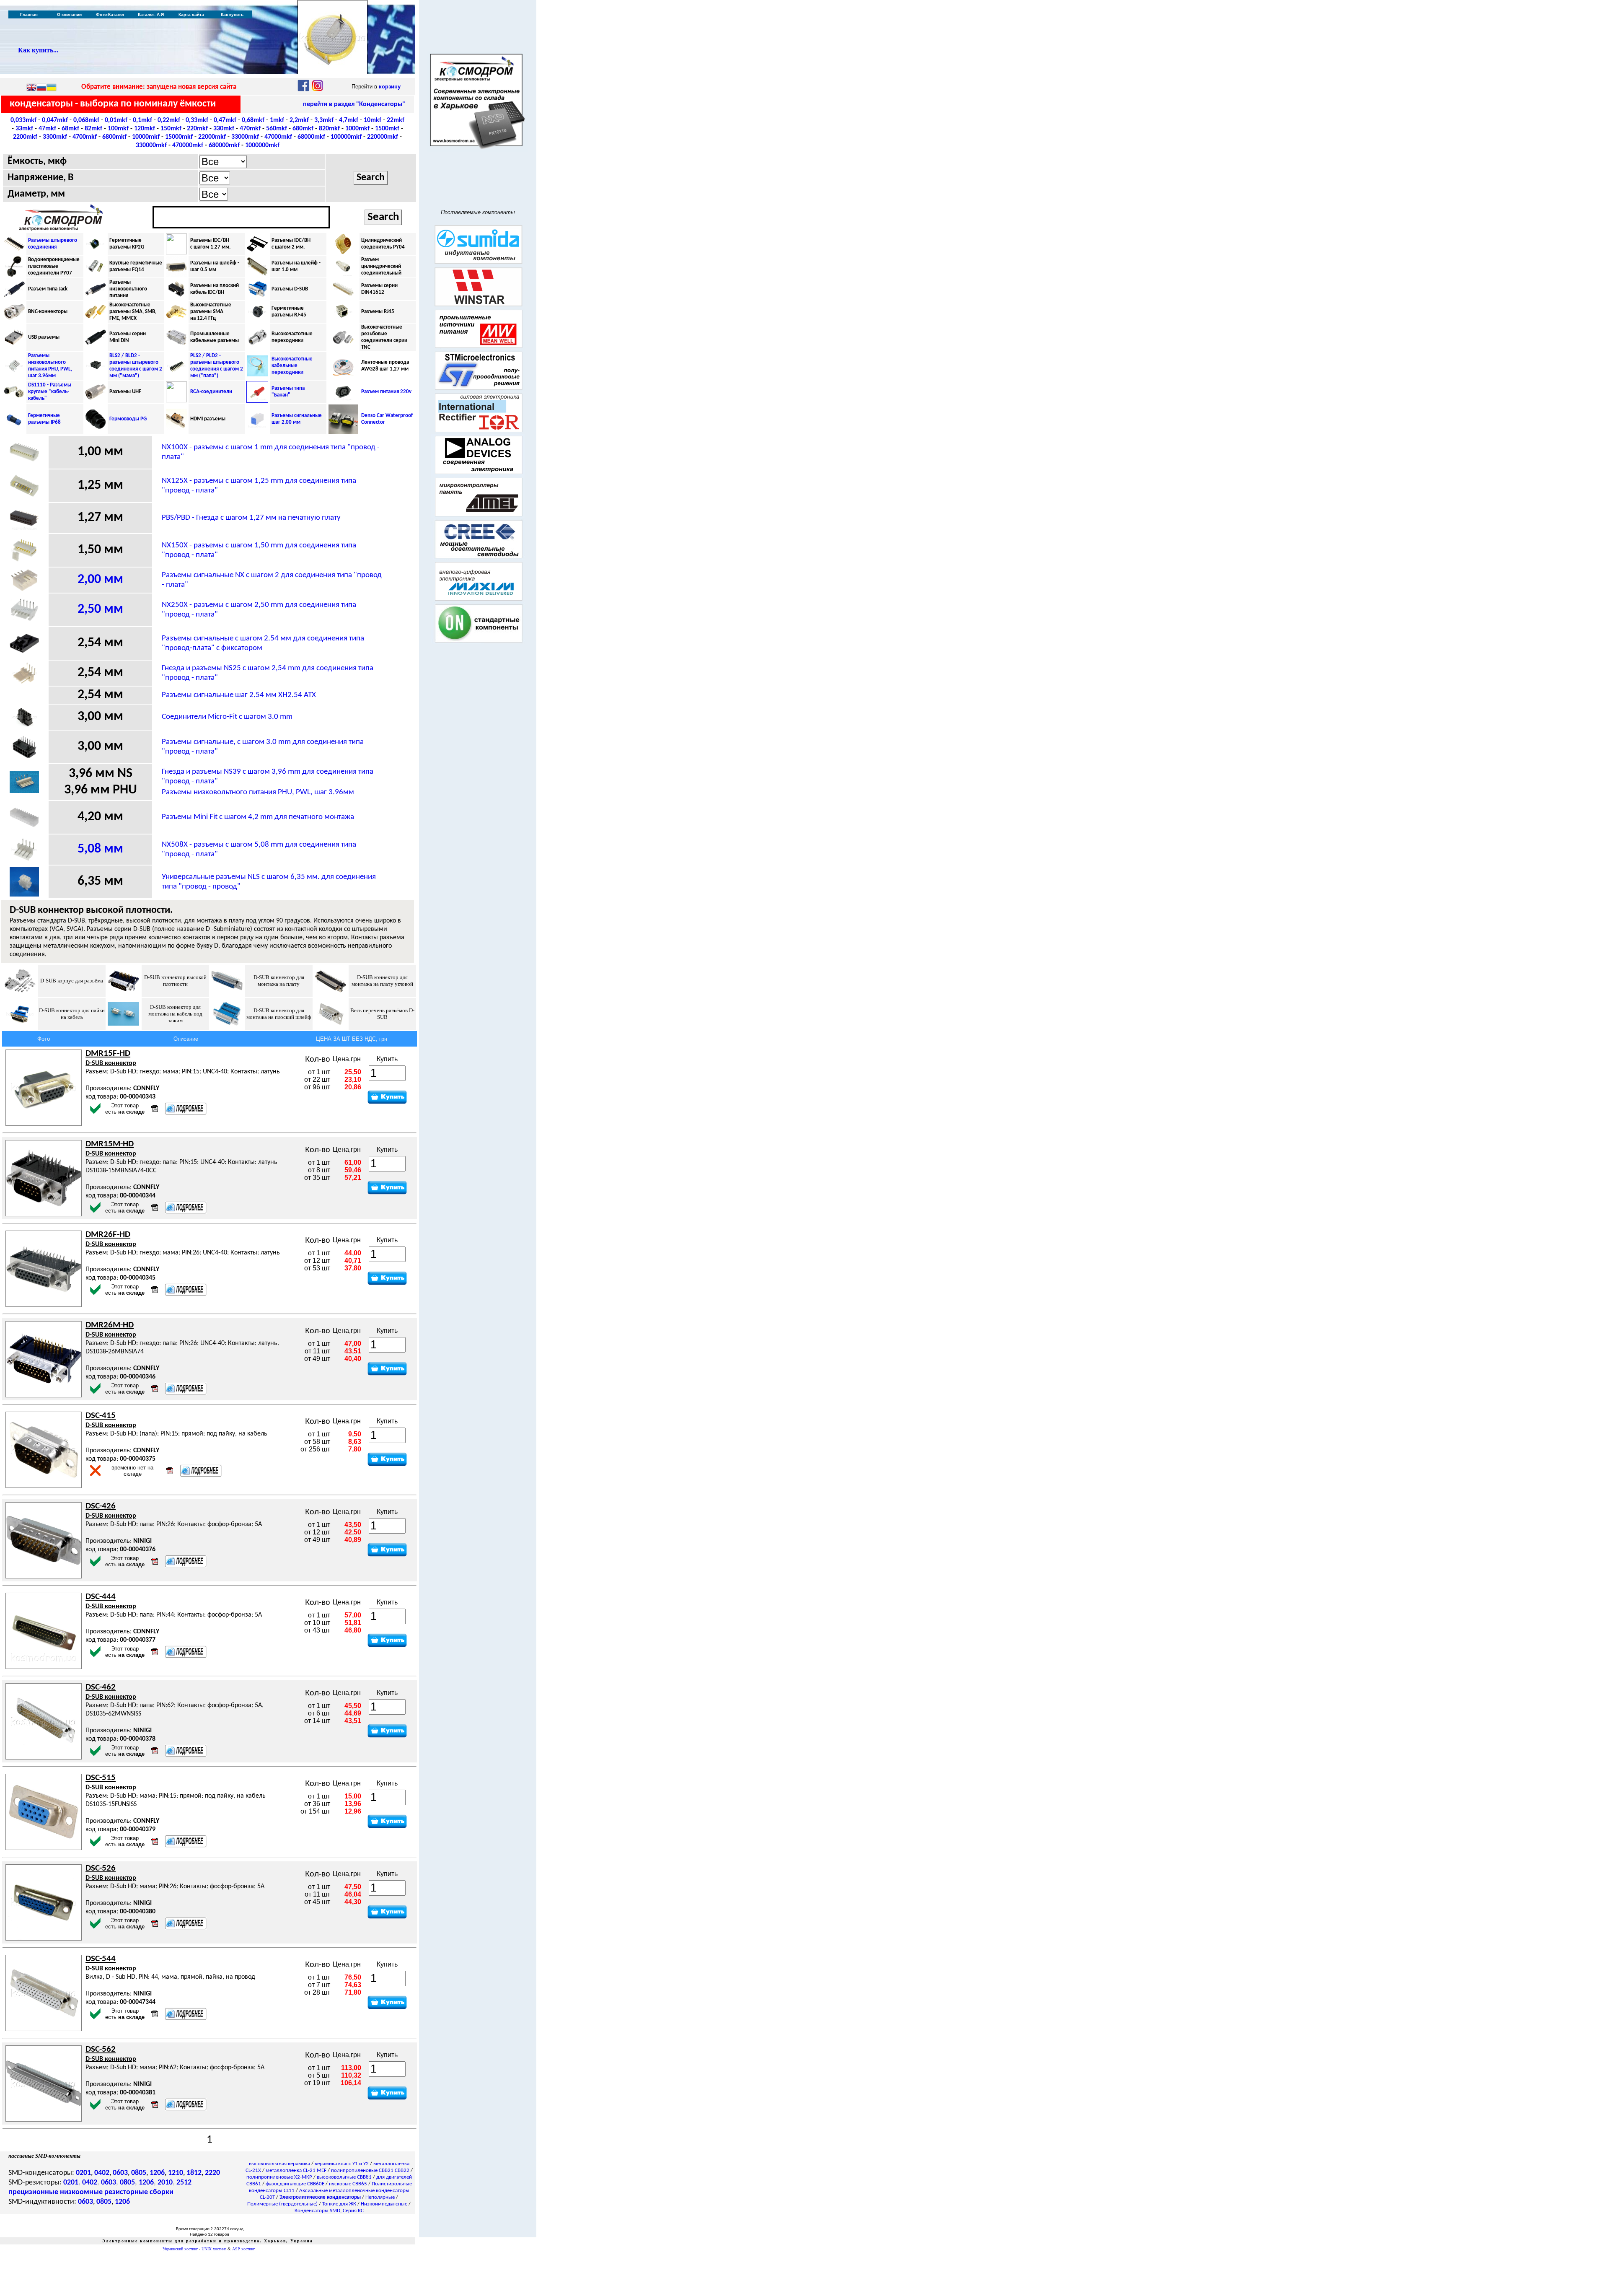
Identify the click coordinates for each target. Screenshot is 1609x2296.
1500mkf (387, 129)
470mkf (250, 129)
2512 (184, 2183)
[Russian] (41, 88)
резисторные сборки (139, 2192)
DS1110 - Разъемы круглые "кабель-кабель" (50, 392)
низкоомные (81, 2192)
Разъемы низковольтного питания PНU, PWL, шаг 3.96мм (258, 792)
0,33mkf (197, 120)
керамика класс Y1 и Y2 (342, 2164)
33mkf (24, 129)
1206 (157, 2173)
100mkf (118, 129)
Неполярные (380, 2197)
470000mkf (188, 145)
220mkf (197, 129)
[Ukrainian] (52, 88)
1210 (176, 2173)
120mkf (145, 129)
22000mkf (212, 137)
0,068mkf (86, 120)
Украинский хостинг (180, 2249)
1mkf (277, 120)
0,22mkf (169, 120)
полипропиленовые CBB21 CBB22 (370, 2170)
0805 (139, 2173)
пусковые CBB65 (348, 2184)
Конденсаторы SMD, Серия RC (329, 2211)
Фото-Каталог (110, 14)
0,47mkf (225, 120)
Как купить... (38, 50)
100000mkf (346, 137)
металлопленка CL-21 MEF (296, 2170)
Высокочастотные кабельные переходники (292, 366)
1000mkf (357, 129)
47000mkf (278, 137)
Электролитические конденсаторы (320, 2197)
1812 (194, 2173)
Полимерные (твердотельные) (282, 2204)
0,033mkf (23, 120)
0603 (120, 2173)
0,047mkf (55, 120)
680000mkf (224, 145)
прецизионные (33, 2192)
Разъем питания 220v (386, 392)
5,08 (100, 849)
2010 (165, 2183)
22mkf (396, 120)
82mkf (93, 129)
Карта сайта (191, 14)
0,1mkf (142, 120)
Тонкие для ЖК (339, 2204)
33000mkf (245, 137)
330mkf (224, 129)
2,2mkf (299, 120)
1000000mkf (262, 145)
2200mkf (25, 137)
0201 (83, 2173)
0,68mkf (253, 120)
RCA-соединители (211, 392)
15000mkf (179, 137)
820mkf (329, 129)
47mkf (47, 129)
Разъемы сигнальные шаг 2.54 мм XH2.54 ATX (239, 695)
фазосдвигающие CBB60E (295, 2184)
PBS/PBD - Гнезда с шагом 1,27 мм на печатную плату (251, 518)
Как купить (232, 14)
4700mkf (85, 137)
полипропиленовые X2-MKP (279, 2177)
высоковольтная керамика (279, 2164)
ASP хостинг (243, 2249)
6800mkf (114, 137)
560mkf (277, 129)
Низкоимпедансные (384, 2204)
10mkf (373, 120)
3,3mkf (324, 120)
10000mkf (146, 137)
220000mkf (383, 137)
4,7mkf (349, 120)
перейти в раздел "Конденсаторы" (354, 104)
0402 (102, 2173)
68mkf (70, 129)
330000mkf (151, 145)
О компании (69, 14)
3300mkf (55, 137)
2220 (212, 2173)
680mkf (303, 129)
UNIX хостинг (214, 2249)
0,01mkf (116, 120)
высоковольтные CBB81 (344, 2177)
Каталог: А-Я (151, 14)
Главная (29, 14)
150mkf (171, 129)
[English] (31, 88)
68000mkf (311, 137)
